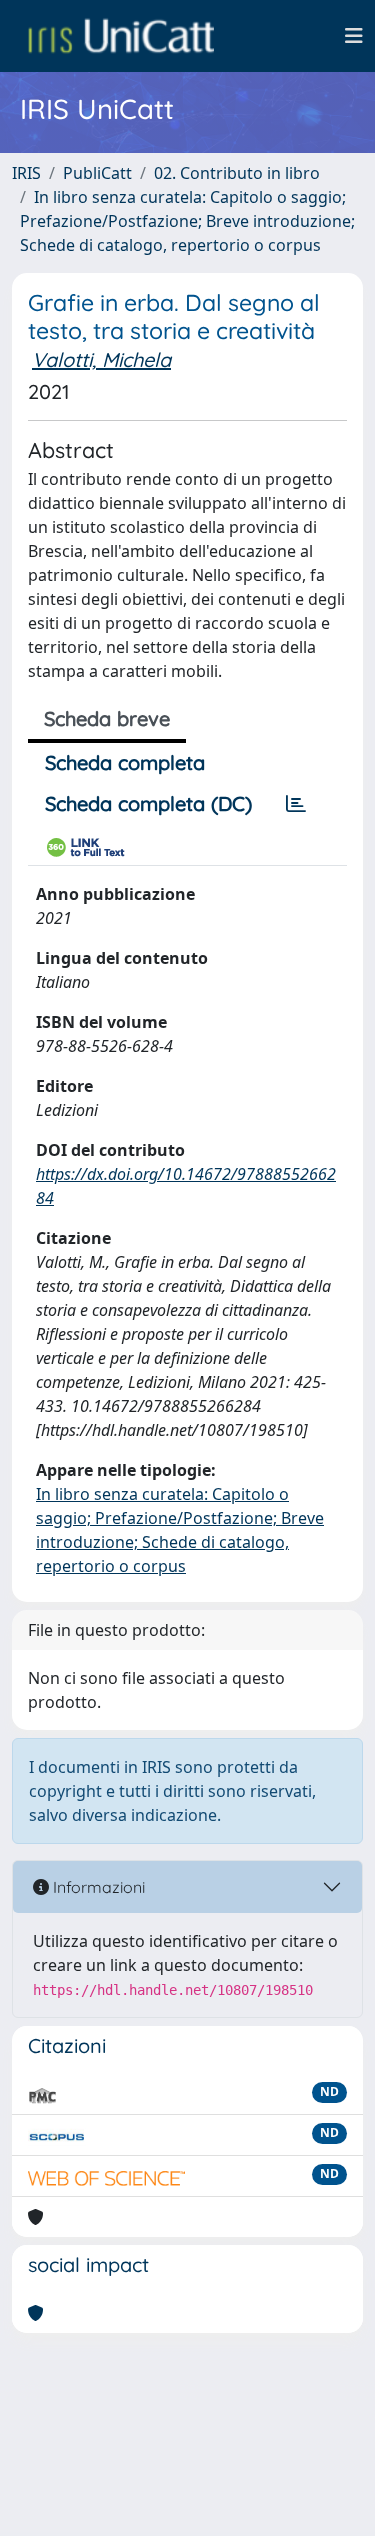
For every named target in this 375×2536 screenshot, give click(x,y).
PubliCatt (97, 173)
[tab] (296, 804)
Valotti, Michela (101, 359)
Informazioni (97, 1887)
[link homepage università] (121, 36)
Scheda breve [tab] (107, 718)
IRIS (26, 173)
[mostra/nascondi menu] (354, 36)
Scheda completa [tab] (125, 762)
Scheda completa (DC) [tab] (148, 803)
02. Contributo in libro (237, 173)
